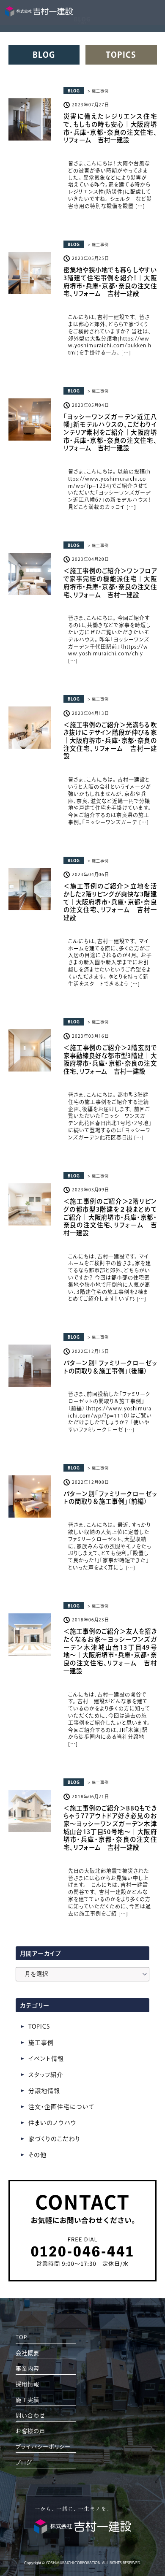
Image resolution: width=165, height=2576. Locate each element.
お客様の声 (30, 2431)
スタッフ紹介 (46, 2075)
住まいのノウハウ (52, 2123)
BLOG (44, 55)
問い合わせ (30, 2415)
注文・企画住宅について (62, 2107)
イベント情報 (46, 2059)
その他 (37, 2155)
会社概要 (27, 2353)
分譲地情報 (44, 2091)
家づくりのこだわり (54, 2139)
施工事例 (41, 2043)
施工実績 (27, 2400)
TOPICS (121, 55)
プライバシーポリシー (43, 2447)
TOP (21, 2337)
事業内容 (27, 2369)
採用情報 (27, 2384)
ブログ (24, 2462)
